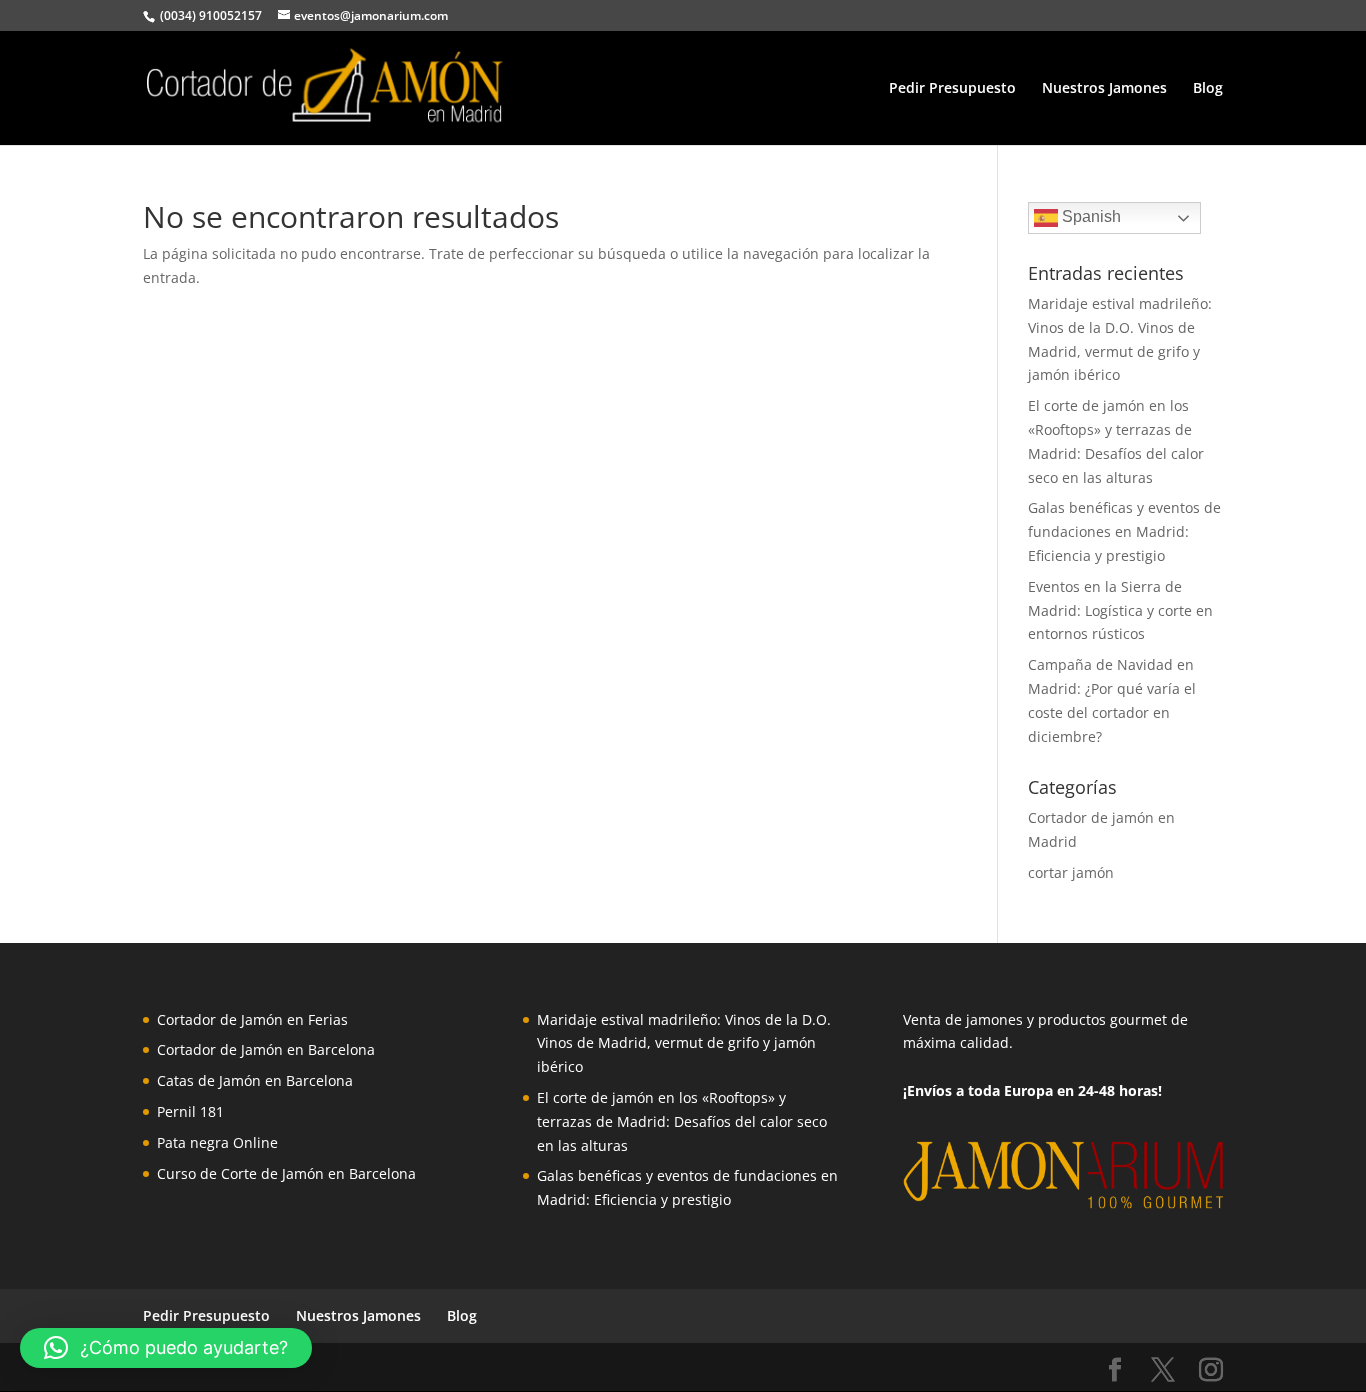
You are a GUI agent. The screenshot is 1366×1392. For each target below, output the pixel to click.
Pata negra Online (217, 1142)
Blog (1208, 89)
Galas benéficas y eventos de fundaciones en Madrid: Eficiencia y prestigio (1124, 531)
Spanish (1089, 216)
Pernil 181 (190, 1111)
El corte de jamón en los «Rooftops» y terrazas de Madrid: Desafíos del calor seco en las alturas (682, 1121)
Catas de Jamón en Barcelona (255, 1080)
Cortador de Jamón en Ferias (252, 1019)
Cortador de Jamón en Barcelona (266, 1049)
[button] (166, 1348)
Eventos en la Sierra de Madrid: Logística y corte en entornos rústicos (1120, 610)
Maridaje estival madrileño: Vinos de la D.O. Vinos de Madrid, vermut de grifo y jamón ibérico (684, 1043)
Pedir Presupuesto (952, 89)
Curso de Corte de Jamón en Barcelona (286, 1173)
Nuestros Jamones (1104, 89)
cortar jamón (1071, 872)
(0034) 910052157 (209, 15)
